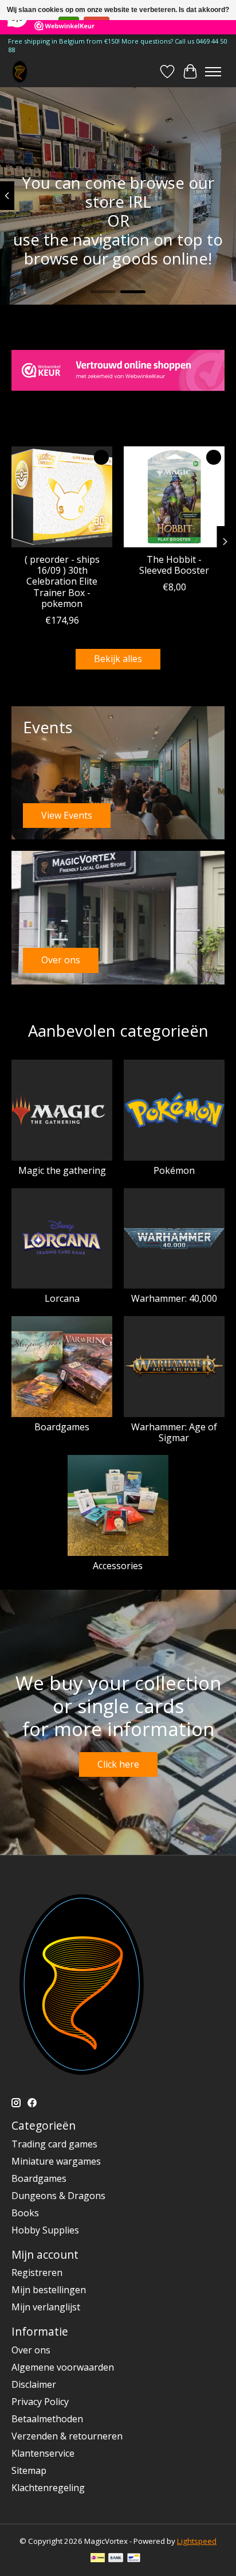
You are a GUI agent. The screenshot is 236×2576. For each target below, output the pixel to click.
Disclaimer (34, 2384)
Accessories (118, 1566)
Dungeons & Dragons (58, 2196)
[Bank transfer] (116, 2559)
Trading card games (54, 2144)
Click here (118, 1764)
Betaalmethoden (47, 2419)
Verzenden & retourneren (67, 2436)
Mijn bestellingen (49, 2290)
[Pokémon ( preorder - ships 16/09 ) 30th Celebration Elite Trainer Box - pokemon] (62, 497)
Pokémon (174, 1170)
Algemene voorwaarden (63, 2367)
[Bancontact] (134, 2559)
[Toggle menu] (213, 72)
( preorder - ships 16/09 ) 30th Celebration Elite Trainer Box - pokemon (62, 581)
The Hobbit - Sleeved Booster (174, 565)
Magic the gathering (62, 1170)
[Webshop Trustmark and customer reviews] (118, 370)
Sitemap (29, 2470)
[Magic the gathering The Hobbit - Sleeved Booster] (174, 497)
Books (25, 2213)
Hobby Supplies (45, 2230)
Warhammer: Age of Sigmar (174, 1432)
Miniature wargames (56, 2161)
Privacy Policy (40, 2402)
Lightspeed (197, 2541)
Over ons (31, 2350)
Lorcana (62, 1298)
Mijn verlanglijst (46, 2307)
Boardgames (62, 1427)
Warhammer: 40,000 (174, 1298)
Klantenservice (43, 2453)
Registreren (37, 2273)
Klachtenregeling (48, 2488)
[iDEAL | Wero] (98, 2559)
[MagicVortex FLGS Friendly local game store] (20, 71)
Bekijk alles (118, 659)
